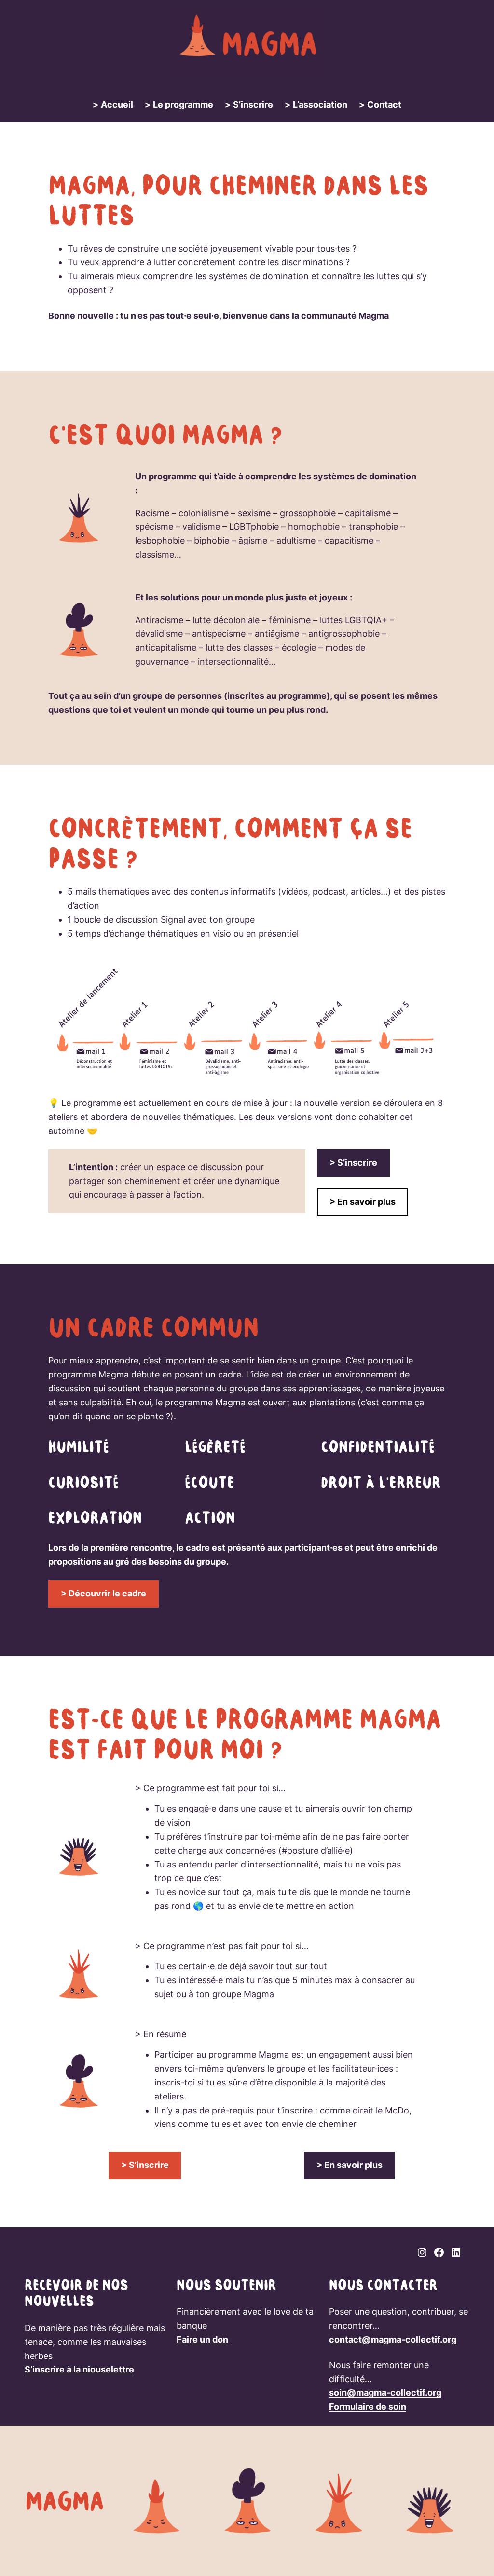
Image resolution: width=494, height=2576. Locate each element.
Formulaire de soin (368, 2406)
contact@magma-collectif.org (393, 2339)
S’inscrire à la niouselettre (79, 2369)
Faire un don (202, 2339)
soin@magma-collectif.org (385, 2392)
